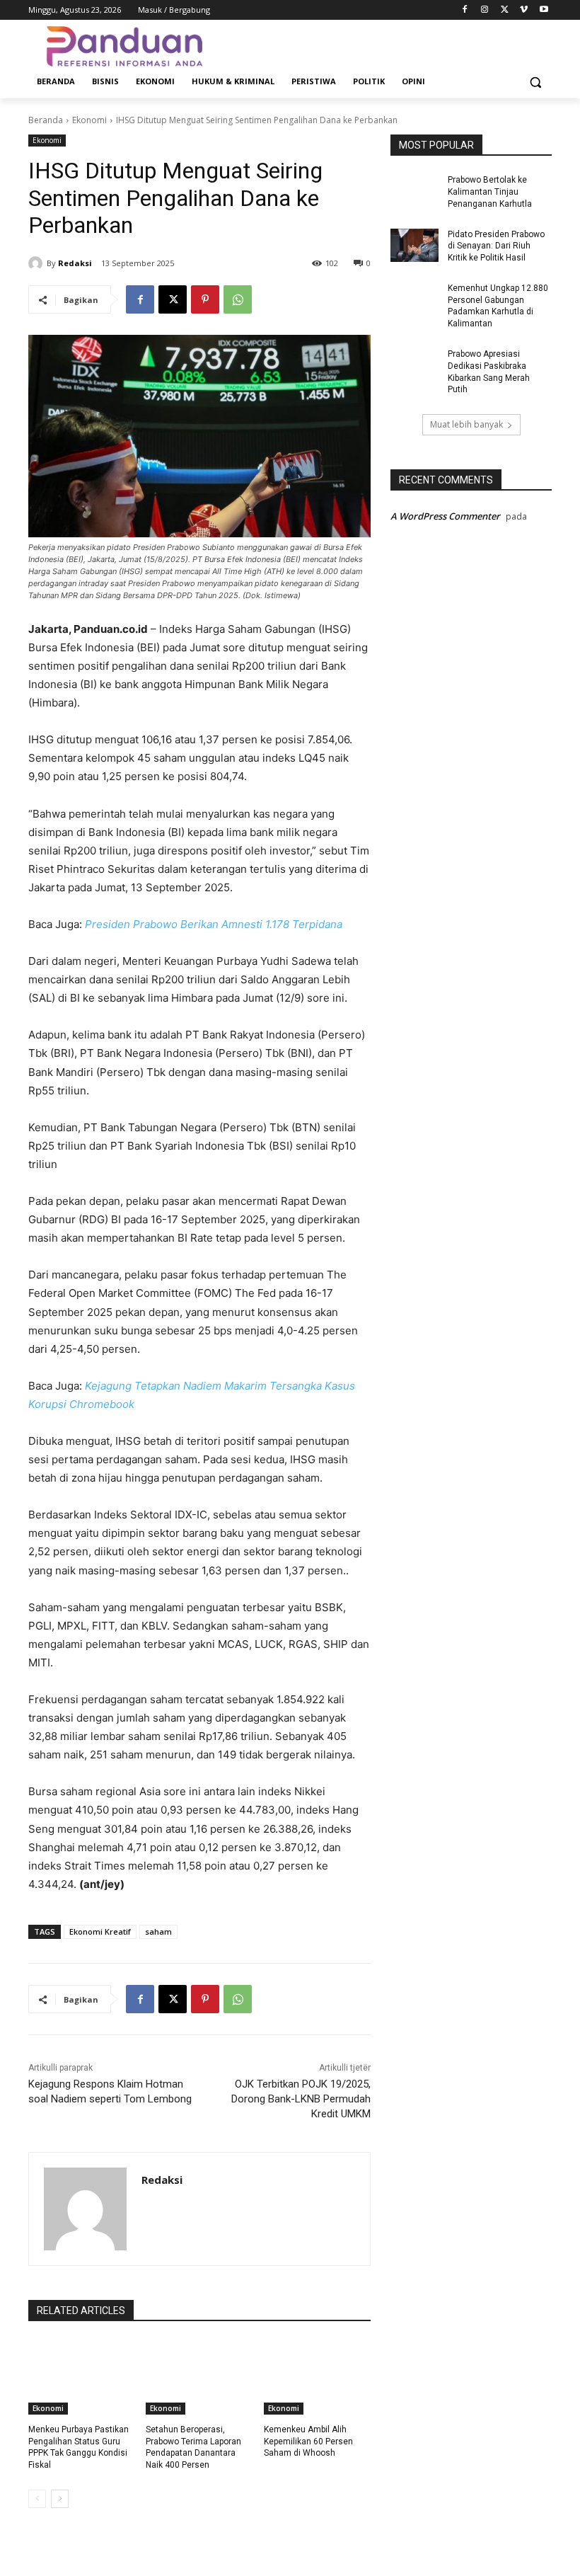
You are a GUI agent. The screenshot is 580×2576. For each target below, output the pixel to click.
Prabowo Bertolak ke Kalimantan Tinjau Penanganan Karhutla (490, 192)
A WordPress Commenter (445, 516)
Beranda (46, 120)
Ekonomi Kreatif (100, 1931)
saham (158, 1931)
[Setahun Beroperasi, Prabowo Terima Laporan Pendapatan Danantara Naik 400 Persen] (199, 2377)
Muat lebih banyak (466, 424)
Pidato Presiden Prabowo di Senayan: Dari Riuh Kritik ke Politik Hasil (496, 246)
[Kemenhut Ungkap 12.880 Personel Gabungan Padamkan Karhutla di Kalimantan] (414, 299)
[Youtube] (544, 10)
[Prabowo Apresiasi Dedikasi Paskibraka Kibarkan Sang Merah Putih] (414, 365)
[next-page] (60, 2499)
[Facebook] (465, 10)
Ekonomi (89, 120)
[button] (535, 82)
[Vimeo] (524, 10)
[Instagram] (485, 10)
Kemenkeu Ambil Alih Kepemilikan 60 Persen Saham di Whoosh (308, 2442)
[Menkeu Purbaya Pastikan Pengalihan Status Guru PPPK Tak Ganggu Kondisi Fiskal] (82, 2377)
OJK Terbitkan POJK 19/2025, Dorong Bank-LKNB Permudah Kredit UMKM (301, 2099)
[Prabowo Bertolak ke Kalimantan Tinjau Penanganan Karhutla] (414, 191)
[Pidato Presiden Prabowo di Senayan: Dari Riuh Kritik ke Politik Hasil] (414, 246)
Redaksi (75, 263)
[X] (505, 10)
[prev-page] (37, 2499)
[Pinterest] (205, 299)
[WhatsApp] (238, 299)
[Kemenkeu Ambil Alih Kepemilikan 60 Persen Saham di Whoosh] (317, 2377)
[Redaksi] (37, 263)
